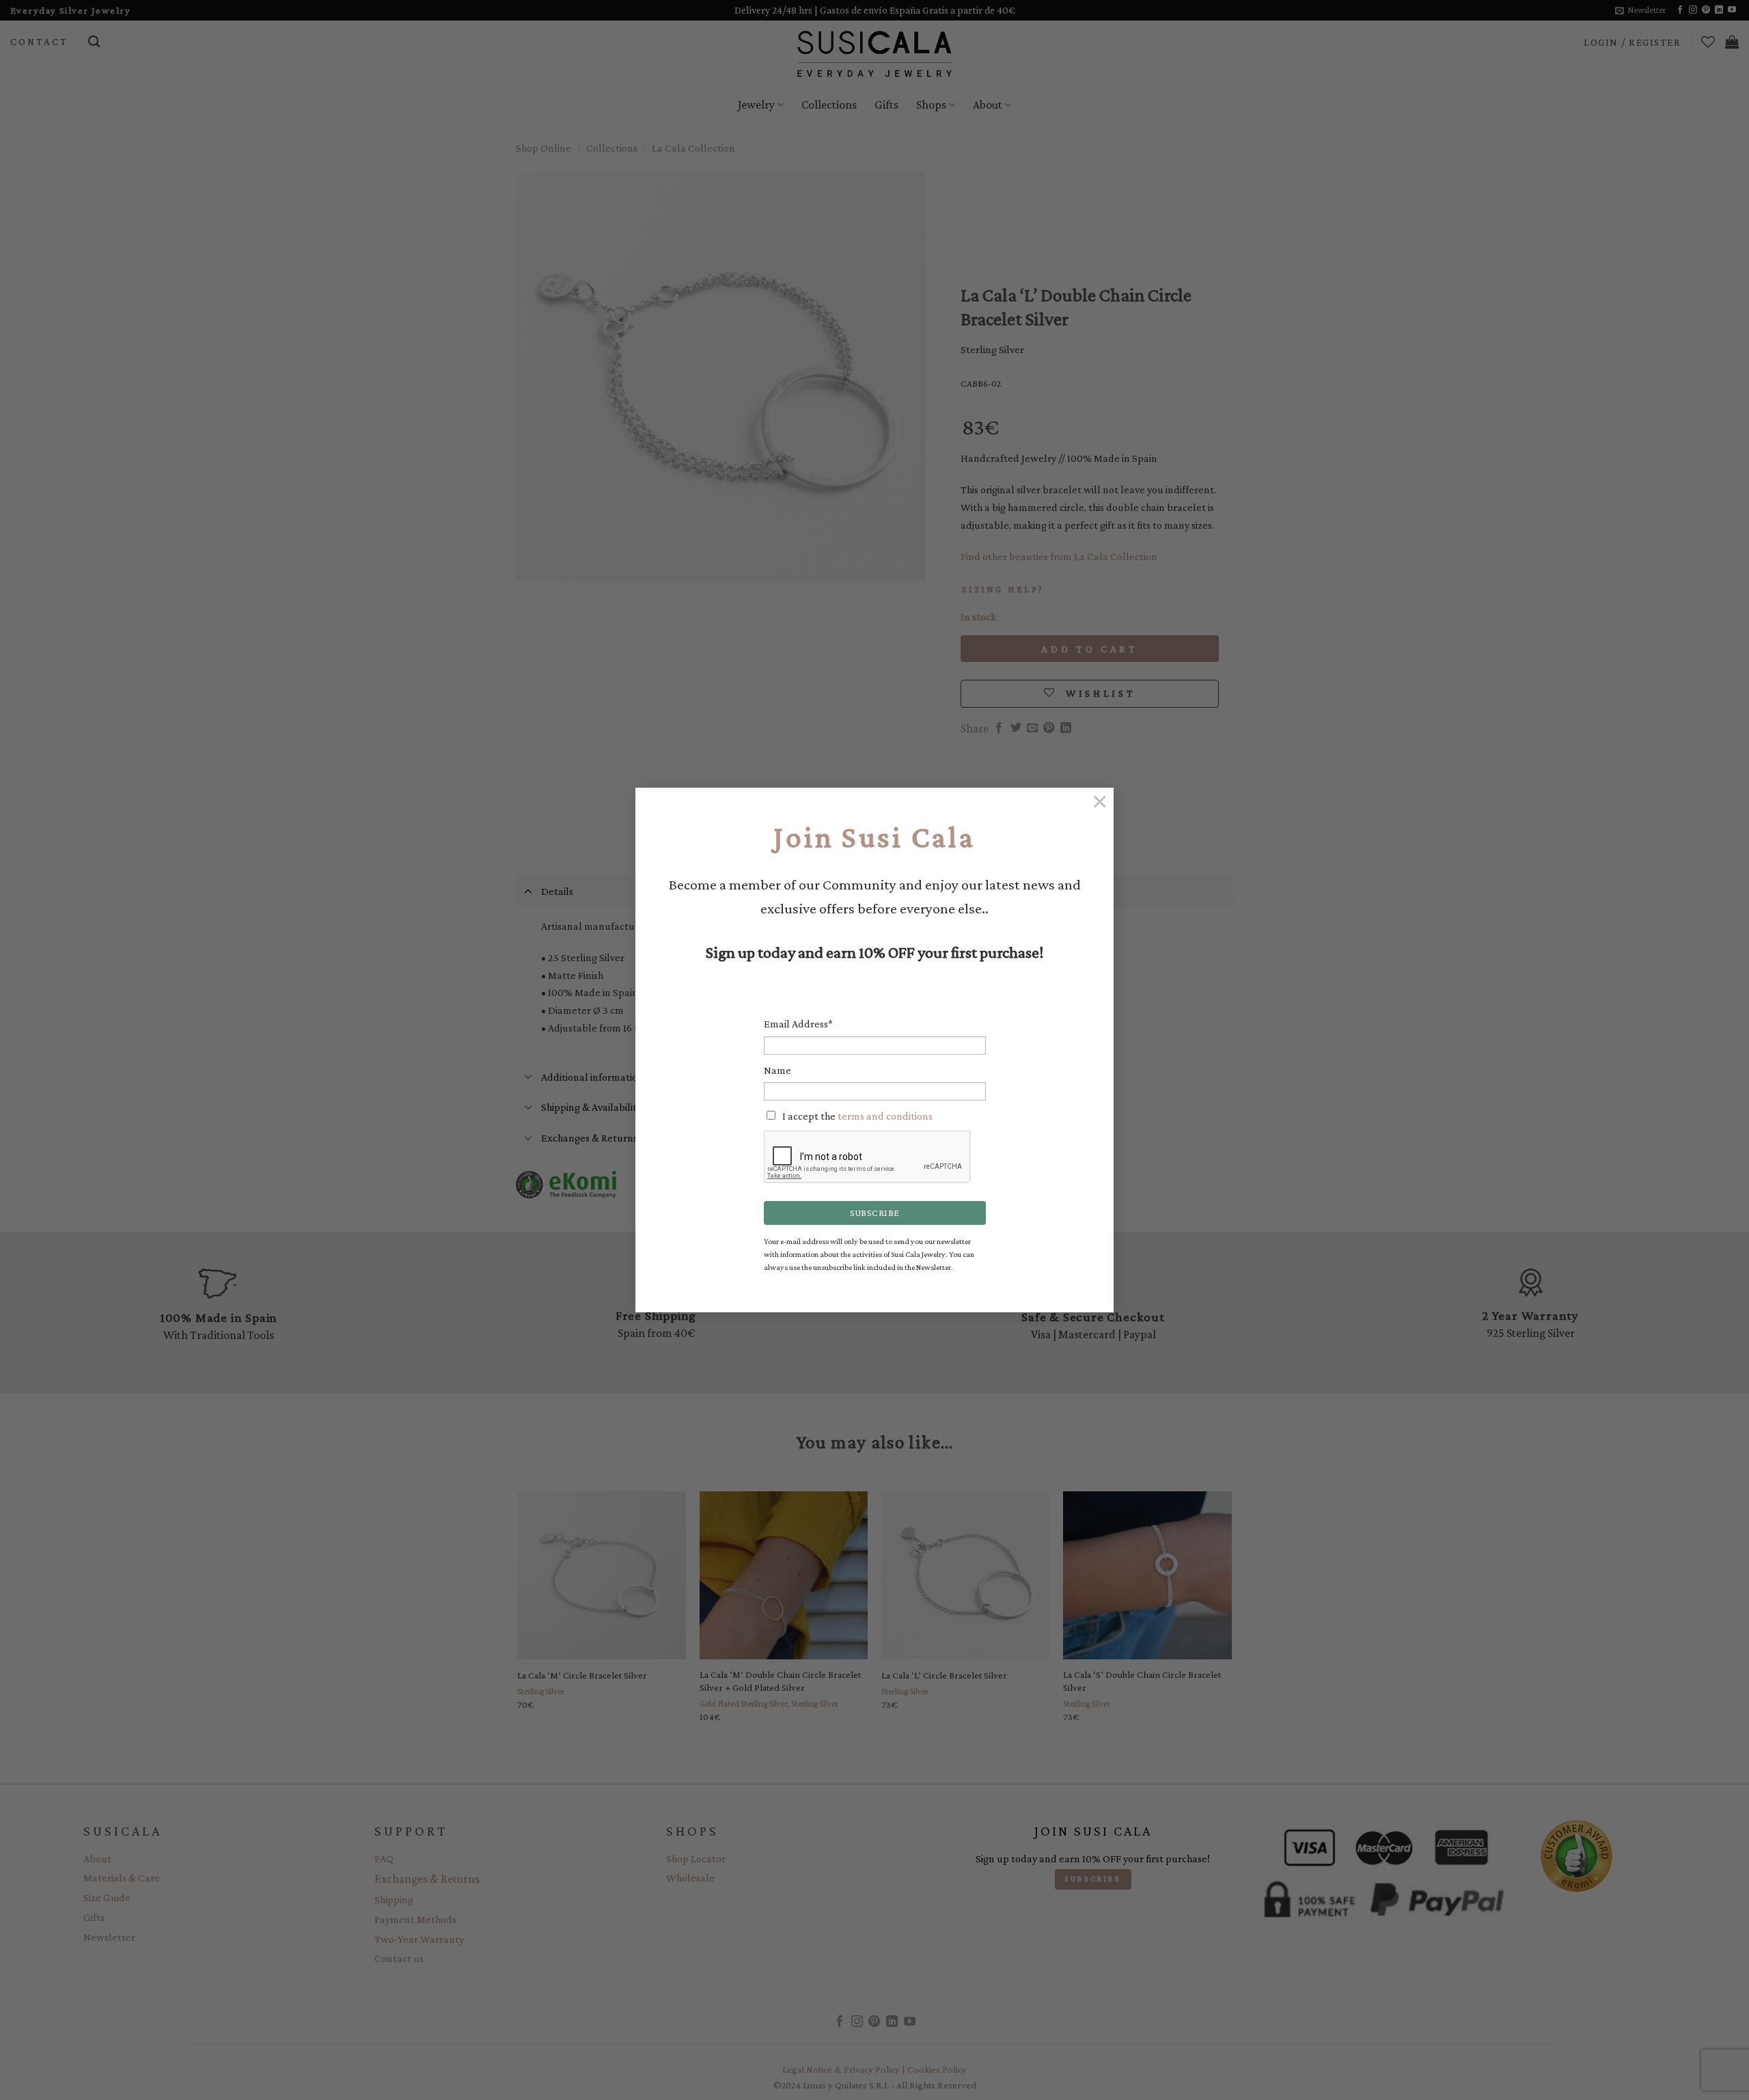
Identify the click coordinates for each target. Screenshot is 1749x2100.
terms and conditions (885, 1116)
